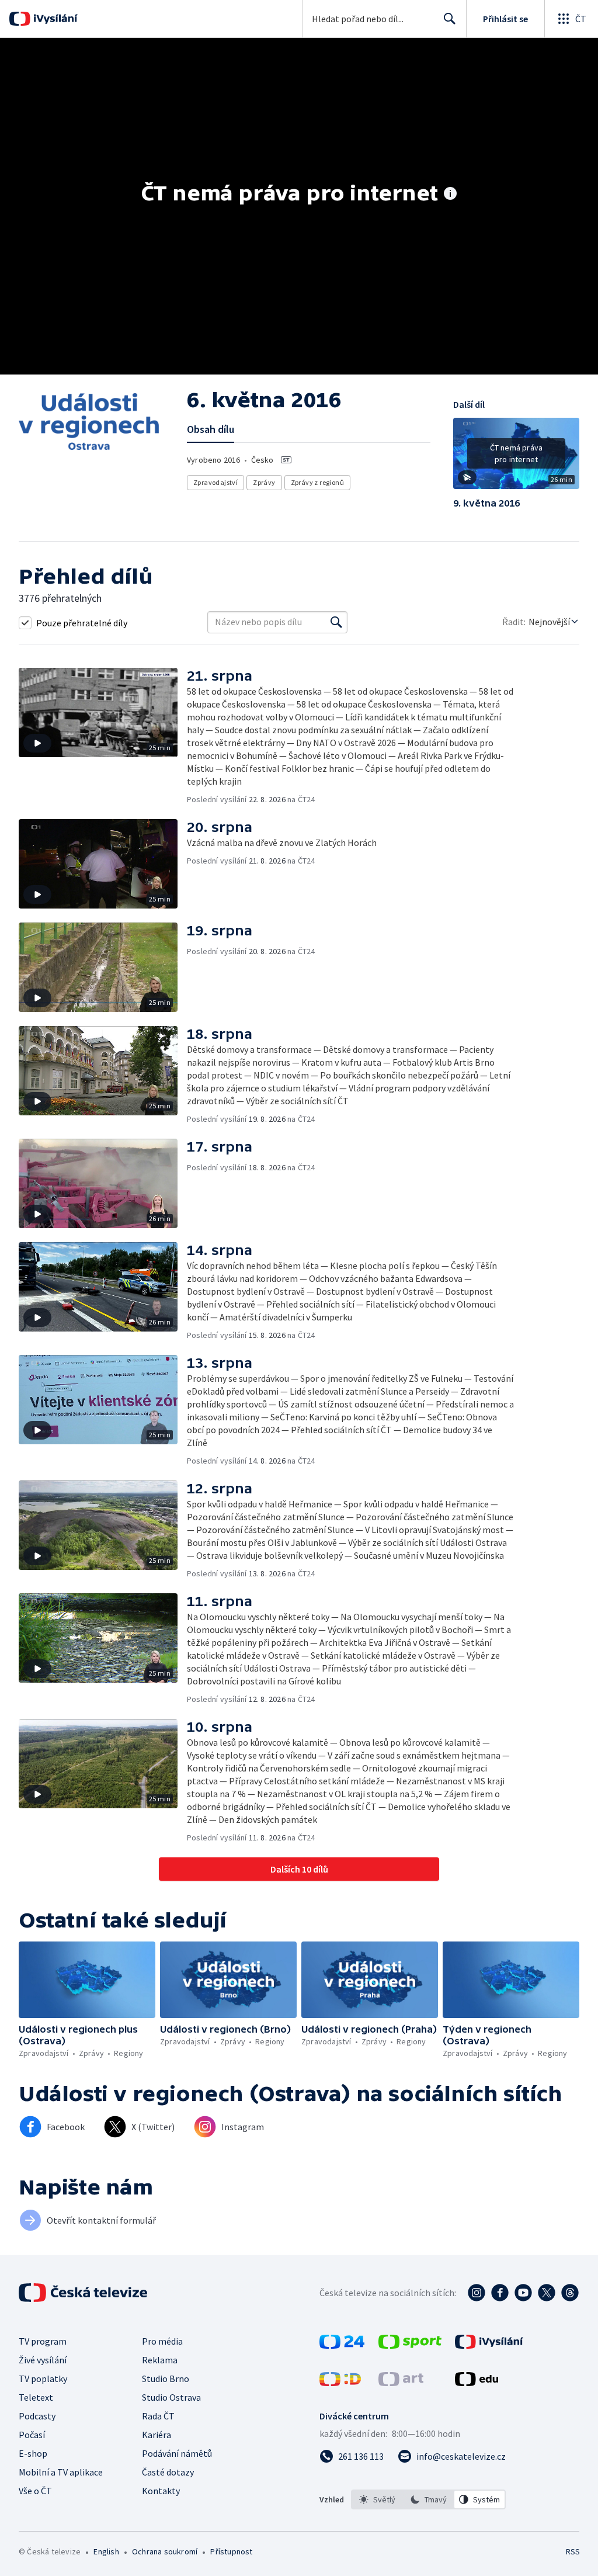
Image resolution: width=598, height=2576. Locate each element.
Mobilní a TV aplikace (61, 2472)
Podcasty (37, 2416)
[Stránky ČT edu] (477, 2383)
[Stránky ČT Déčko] (340, 2383)
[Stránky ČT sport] (410, 2345)
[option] (377, 2499)
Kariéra (157, 2435)
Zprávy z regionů (317, 482)
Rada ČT (158, 2416)
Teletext (36, 2397)
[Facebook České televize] (500, 2293)
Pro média (162, 2341)
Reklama (160, 2360)
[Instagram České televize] (477, 2293)
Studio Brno (166, 2379)
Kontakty (161, 2491)
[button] (516, 457)
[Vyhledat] (336, 622)
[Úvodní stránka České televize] (84, 2293)
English (106, 2551)
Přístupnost (231, 2551)
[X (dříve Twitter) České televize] (547, 2293)
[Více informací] (450, 195)
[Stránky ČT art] (401, 2383)
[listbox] (428, 2499)
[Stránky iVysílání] (489, 2345)
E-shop (33, 2453)
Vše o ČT (35, 2491)
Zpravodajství (215, 482)
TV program (43, 2341)
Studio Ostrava (171, 2397)
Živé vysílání (43, 2360)
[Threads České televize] (570, 2293)
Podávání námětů (177, 2453)
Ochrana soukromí (165, 2551)
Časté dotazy (168, 2472)
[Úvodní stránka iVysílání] (54, 19)
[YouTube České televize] (523, 2293)
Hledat (450, 19)
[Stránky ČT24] (342, 2345)
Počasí (32, 2435)
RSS (573, 2551)
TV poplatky (43, 2379)
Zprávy (264, 482)
